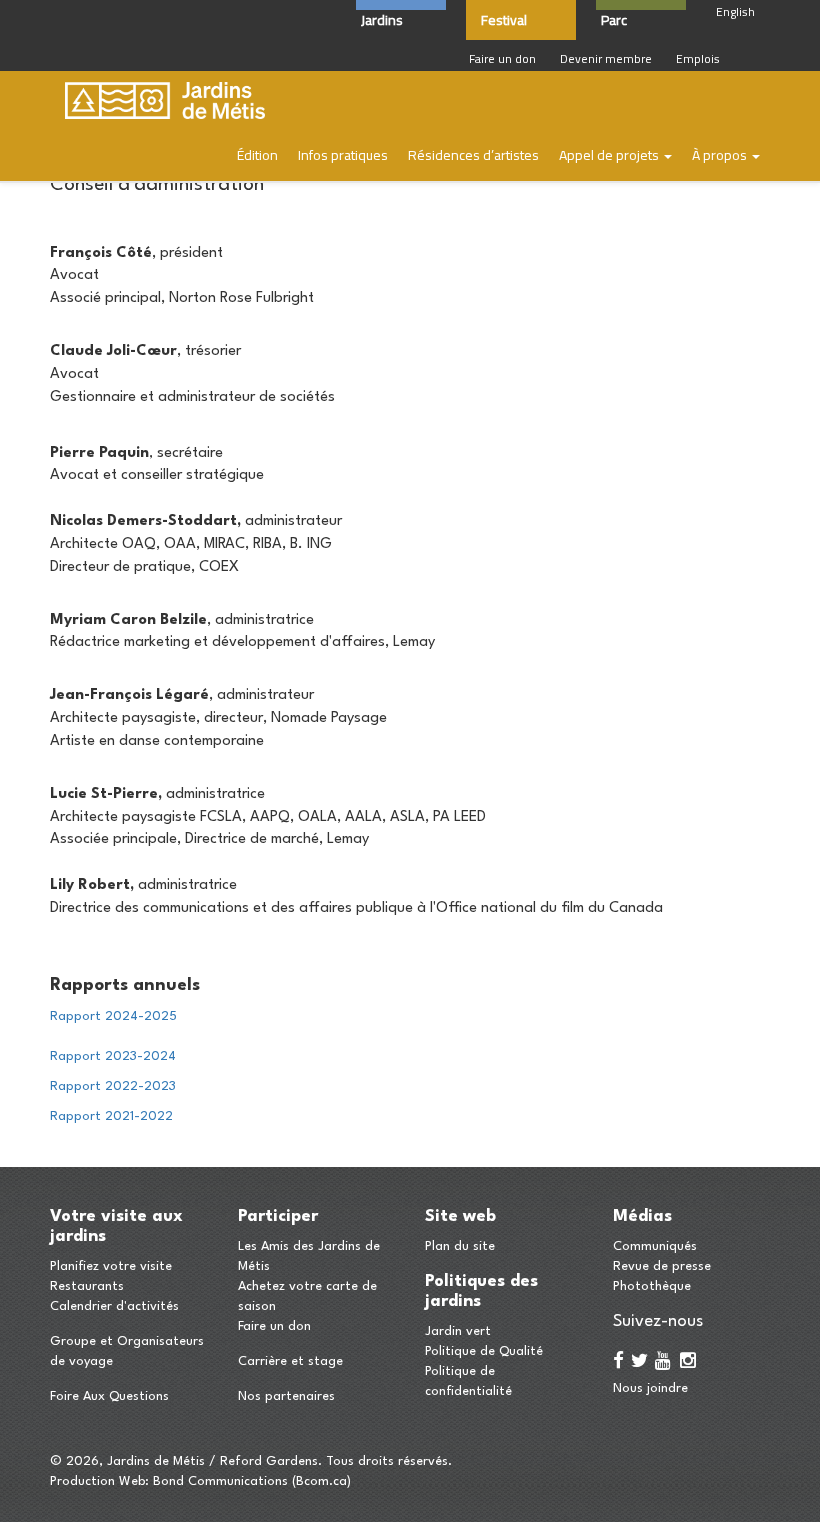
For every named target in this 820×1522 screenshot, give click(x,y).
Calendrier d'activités (114, 1306)
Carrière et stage (290, 1361)
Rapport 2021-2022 (111, 1116)
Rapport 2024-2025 (113, 1016)
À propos (721, 155)
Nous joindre (650, 1388)
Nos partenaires (286, 1396)
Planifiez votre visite (111, 1266)
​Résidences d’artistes (473, 155)
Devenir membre (606, 58)
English (735, 11)
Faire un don (502, 58)
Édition (257, 155)
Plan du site (460, 1246)
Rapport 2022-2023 (113, 1086)
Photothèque (652, 1286)
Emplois (698, 58)
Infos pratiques (343, 155)
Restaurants (87, 1286)
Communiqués (655, 1246)
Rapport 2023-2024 (113, 1056)
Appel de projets (610, 155)
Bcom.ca (321, 1481)
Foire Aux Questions (109, 1396)
